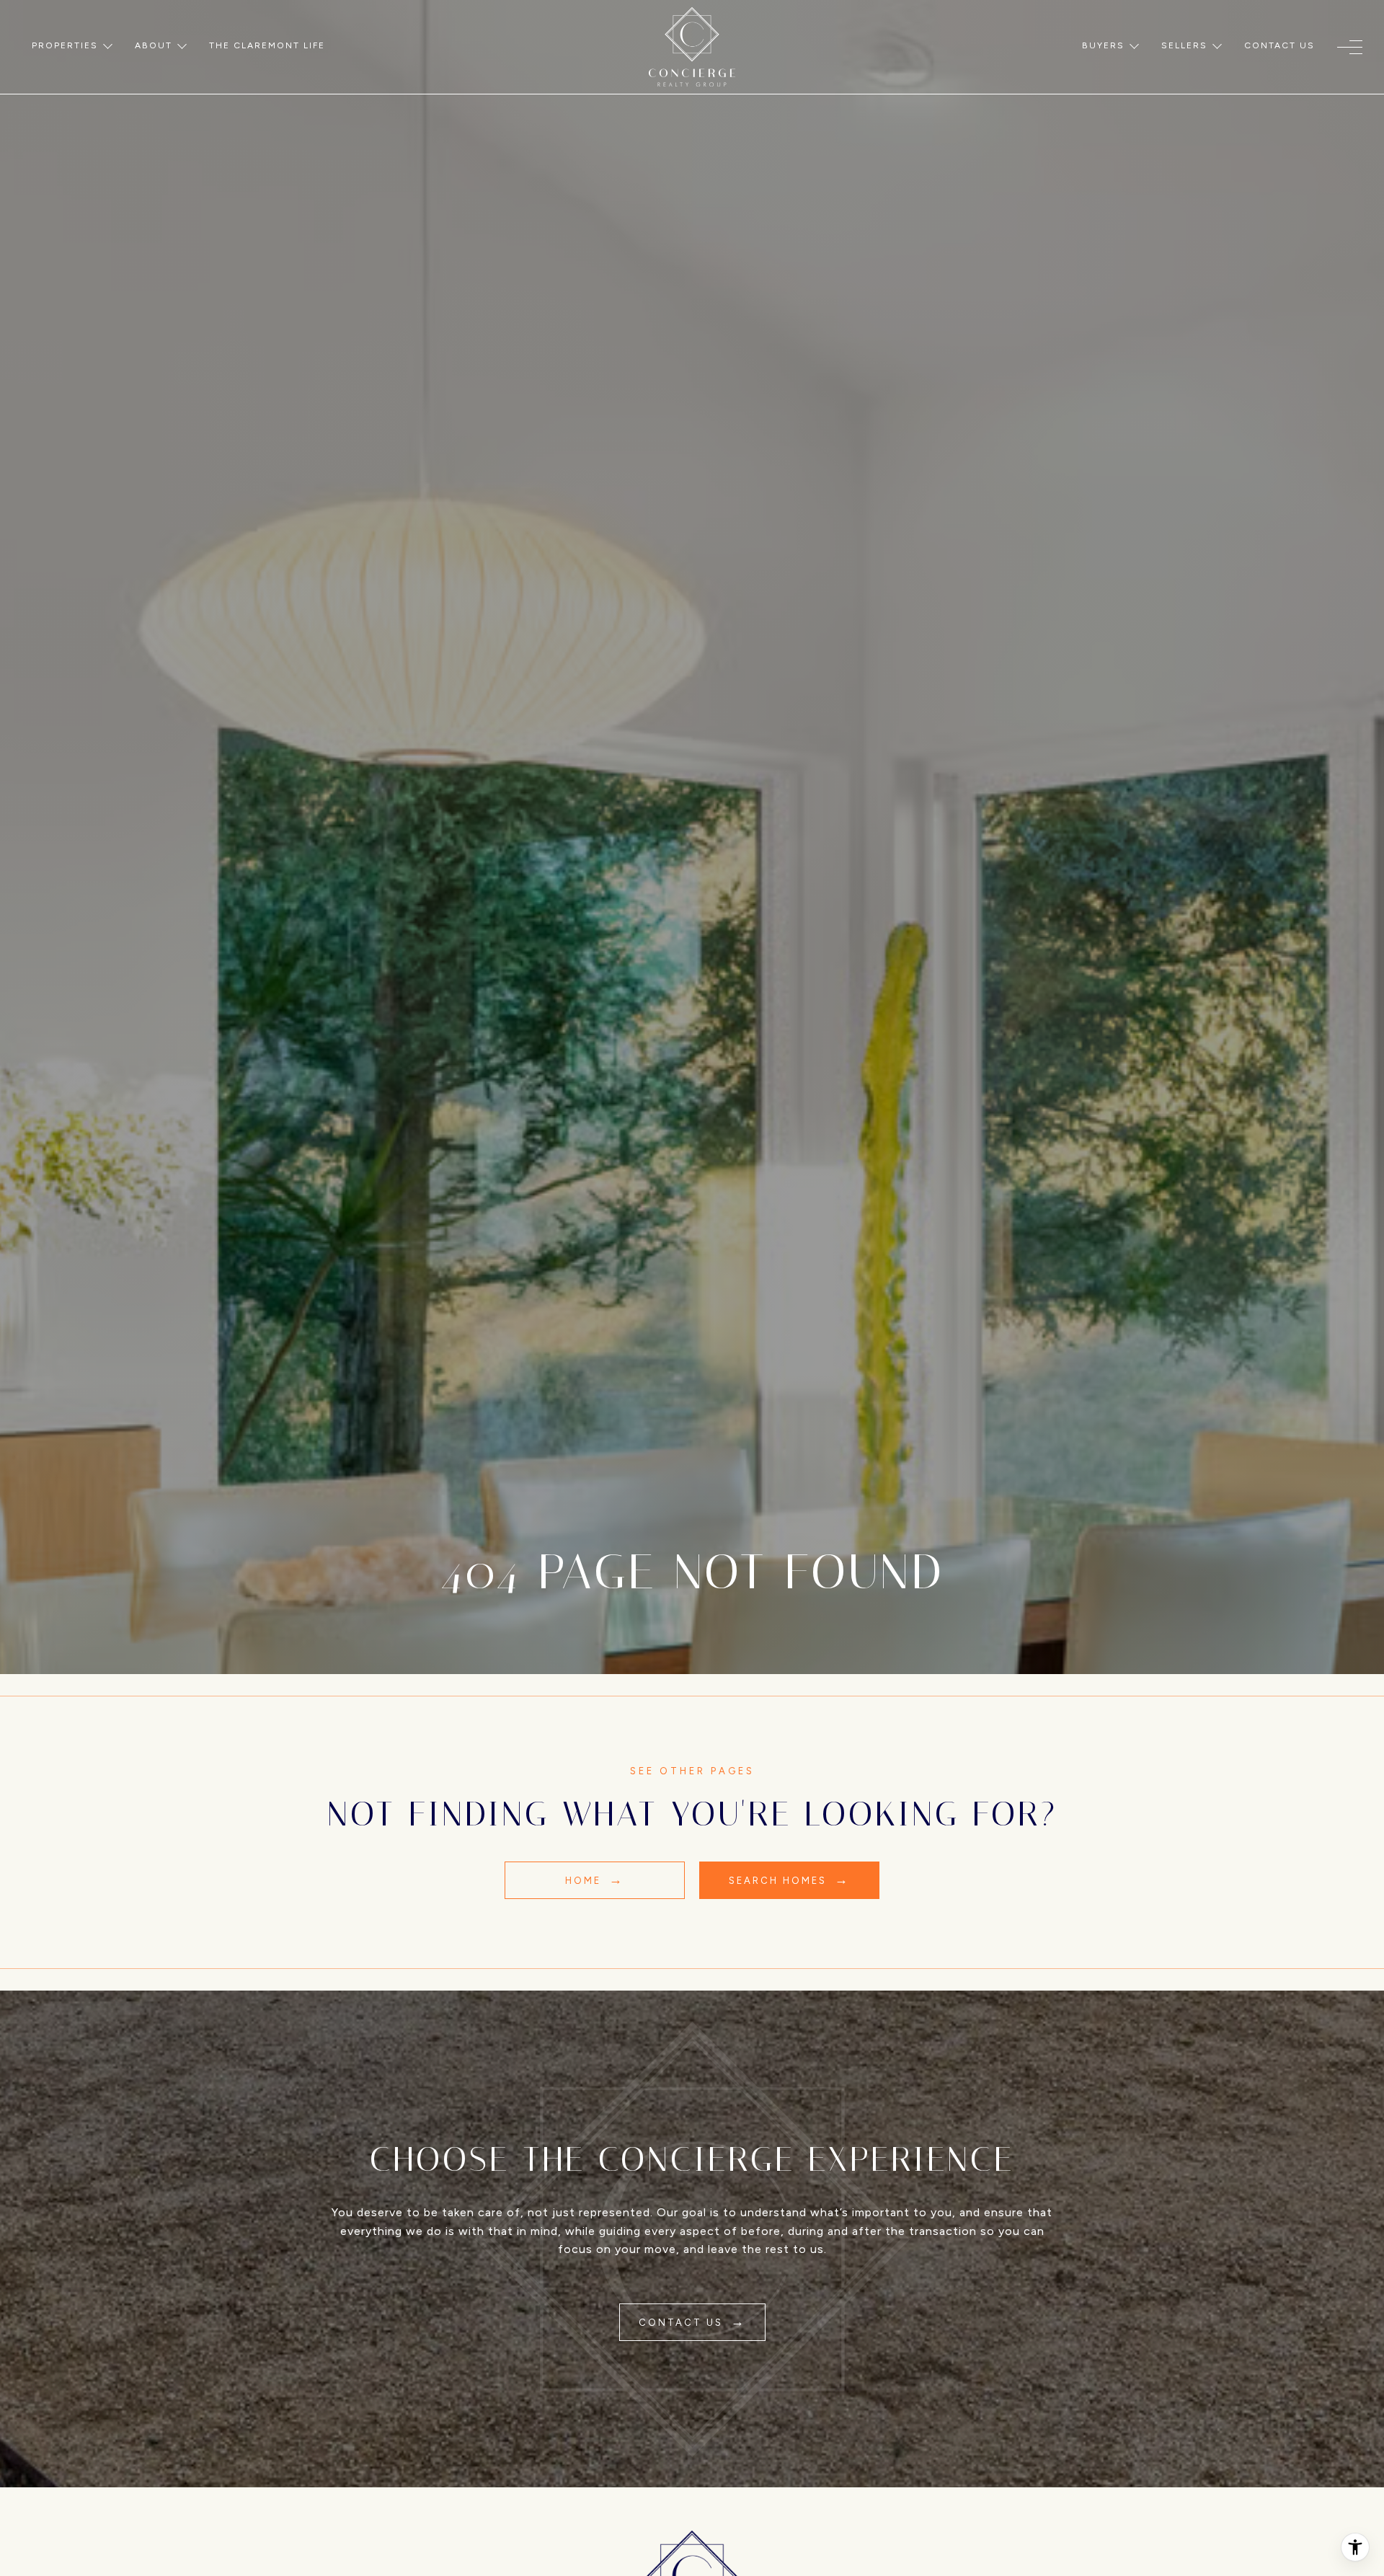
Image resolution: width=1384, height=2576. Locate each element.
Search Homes (780, 1881)
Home (585, 1881)
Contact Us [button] (683, 2323)
